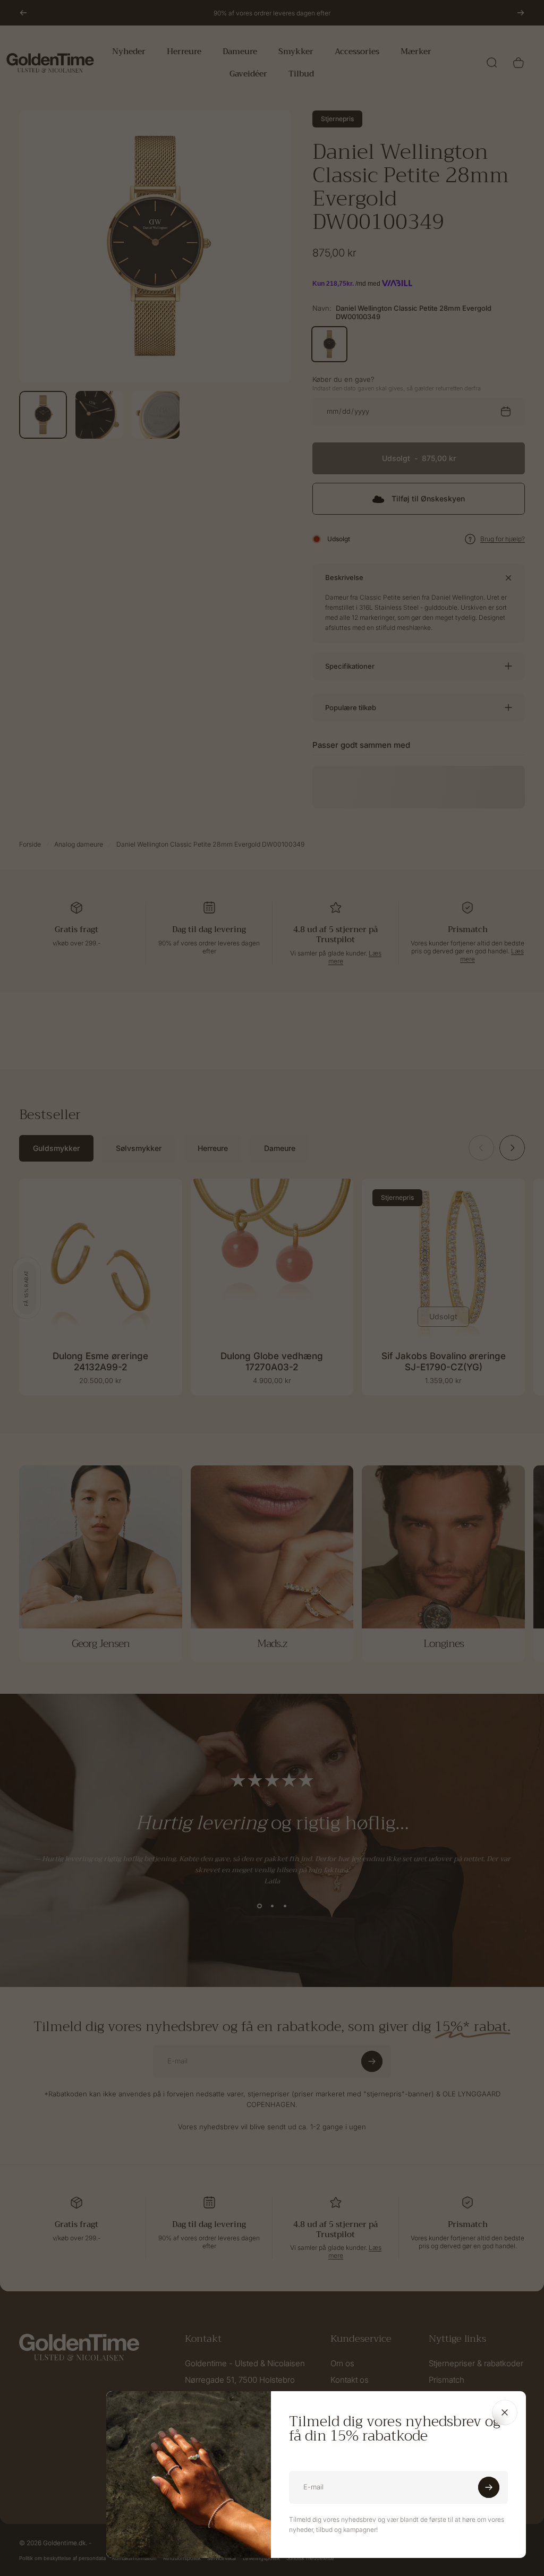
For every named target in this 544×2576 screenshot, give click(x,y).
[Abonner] (489, 2487)
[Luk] (505, 2412)
